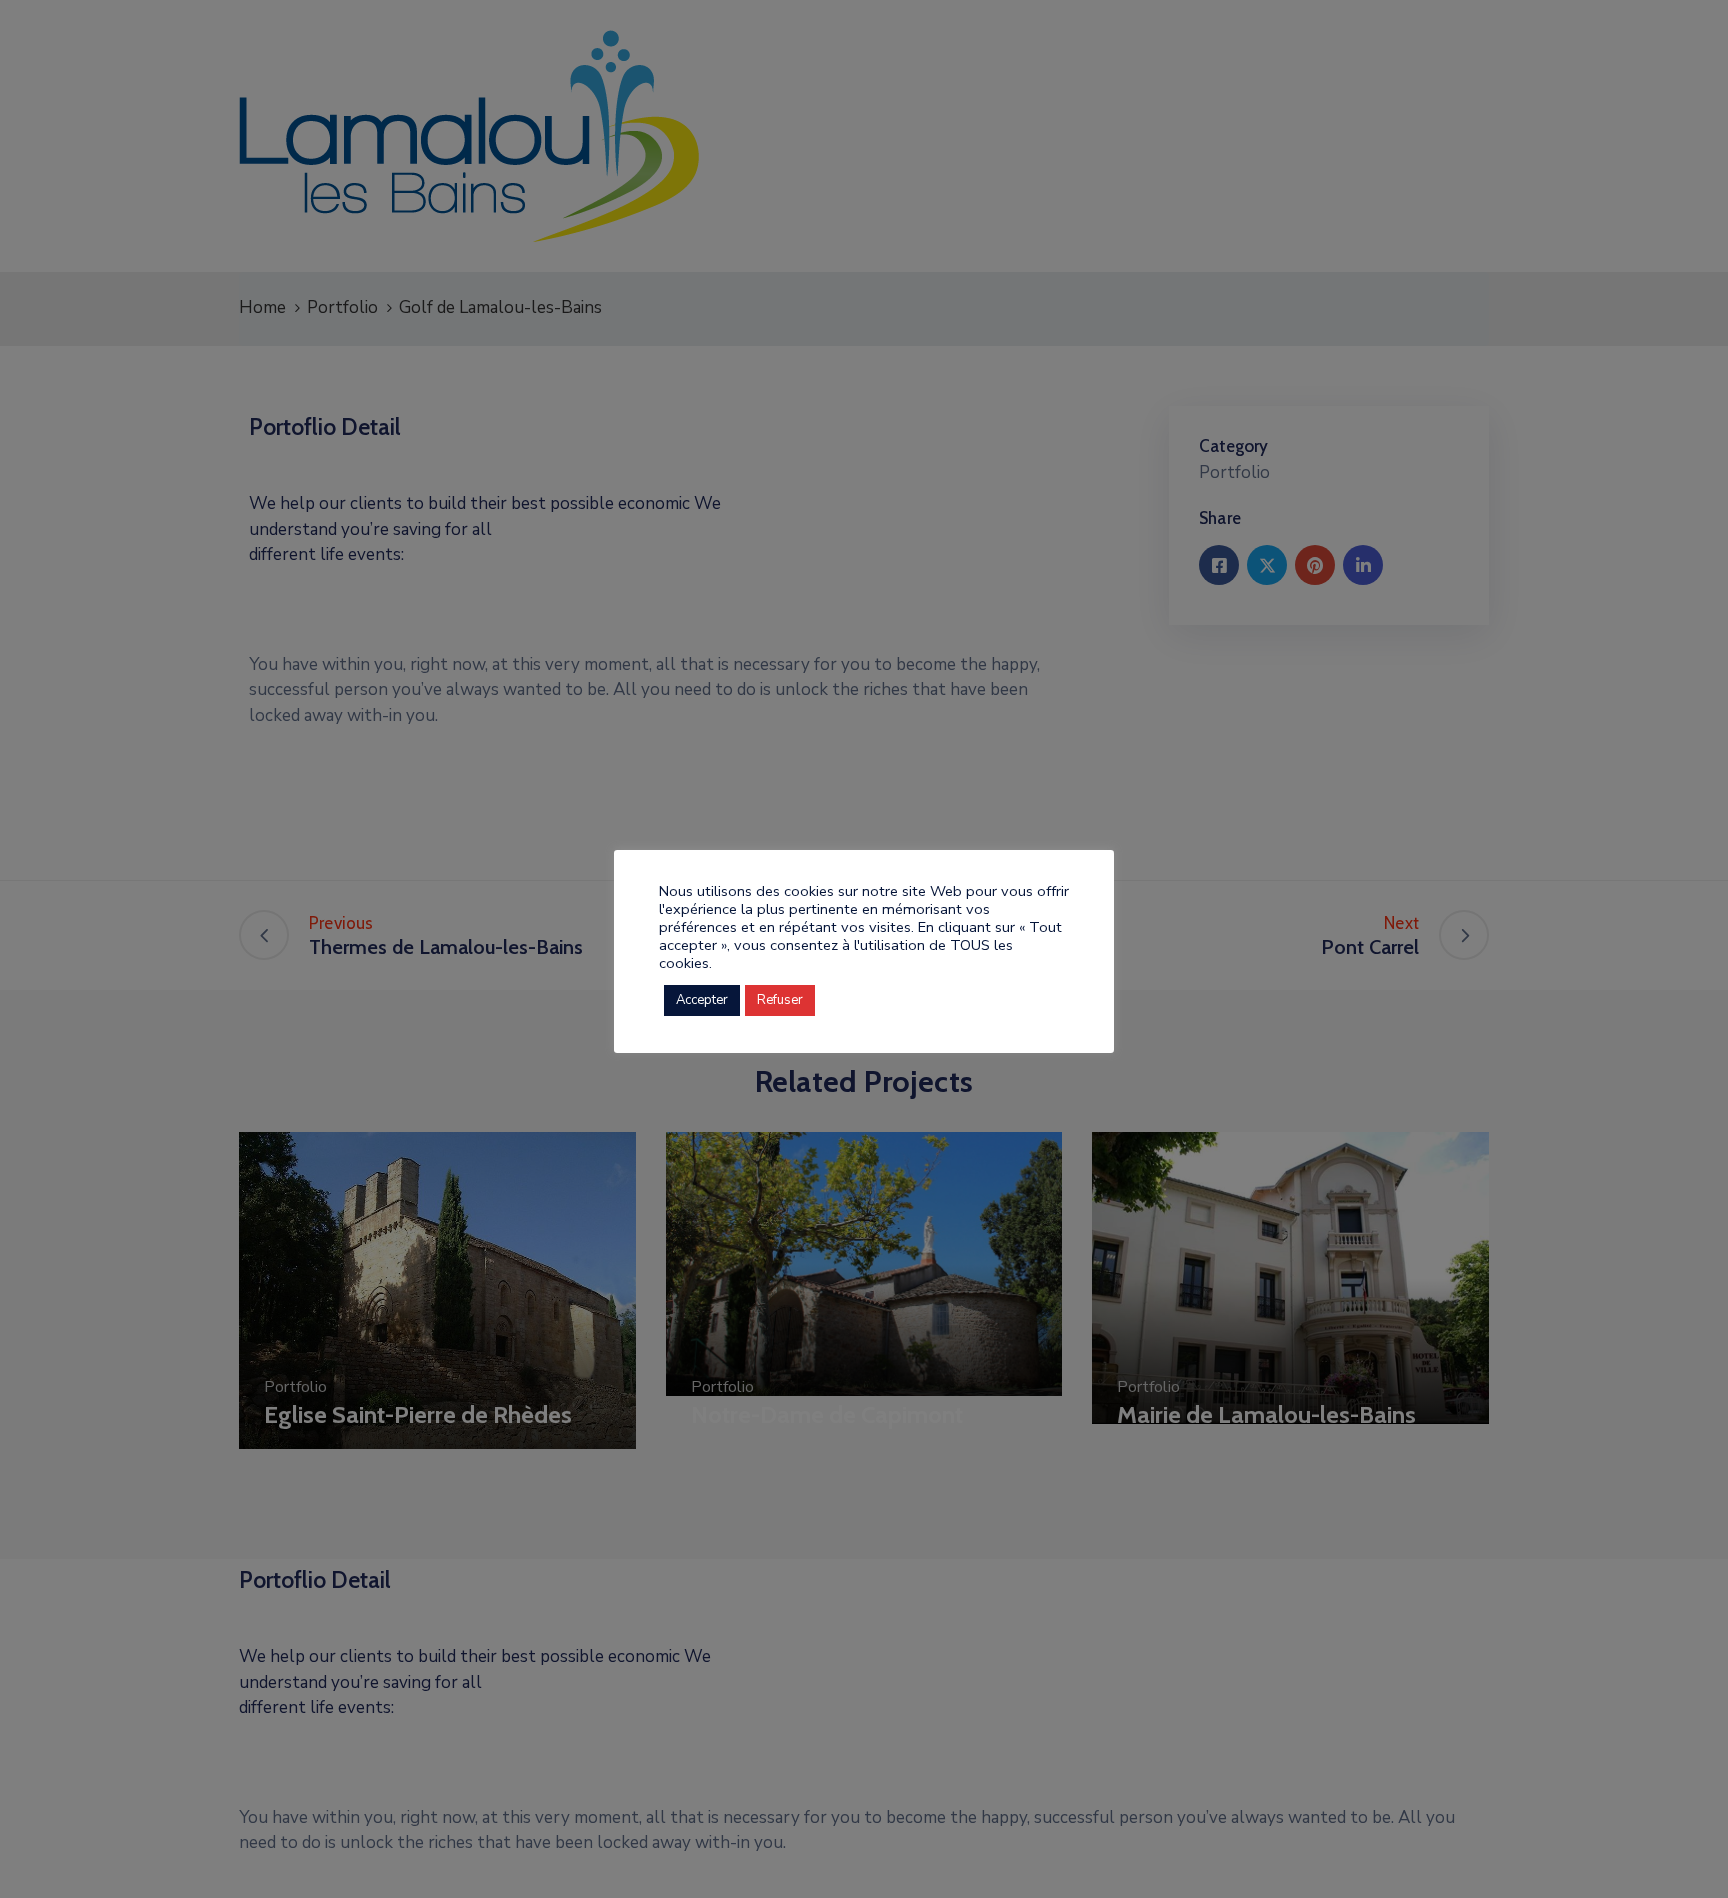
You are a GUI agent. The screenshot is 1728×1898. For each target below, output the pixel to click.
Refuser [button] (780, 1000)
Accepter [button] (702, 1000)
